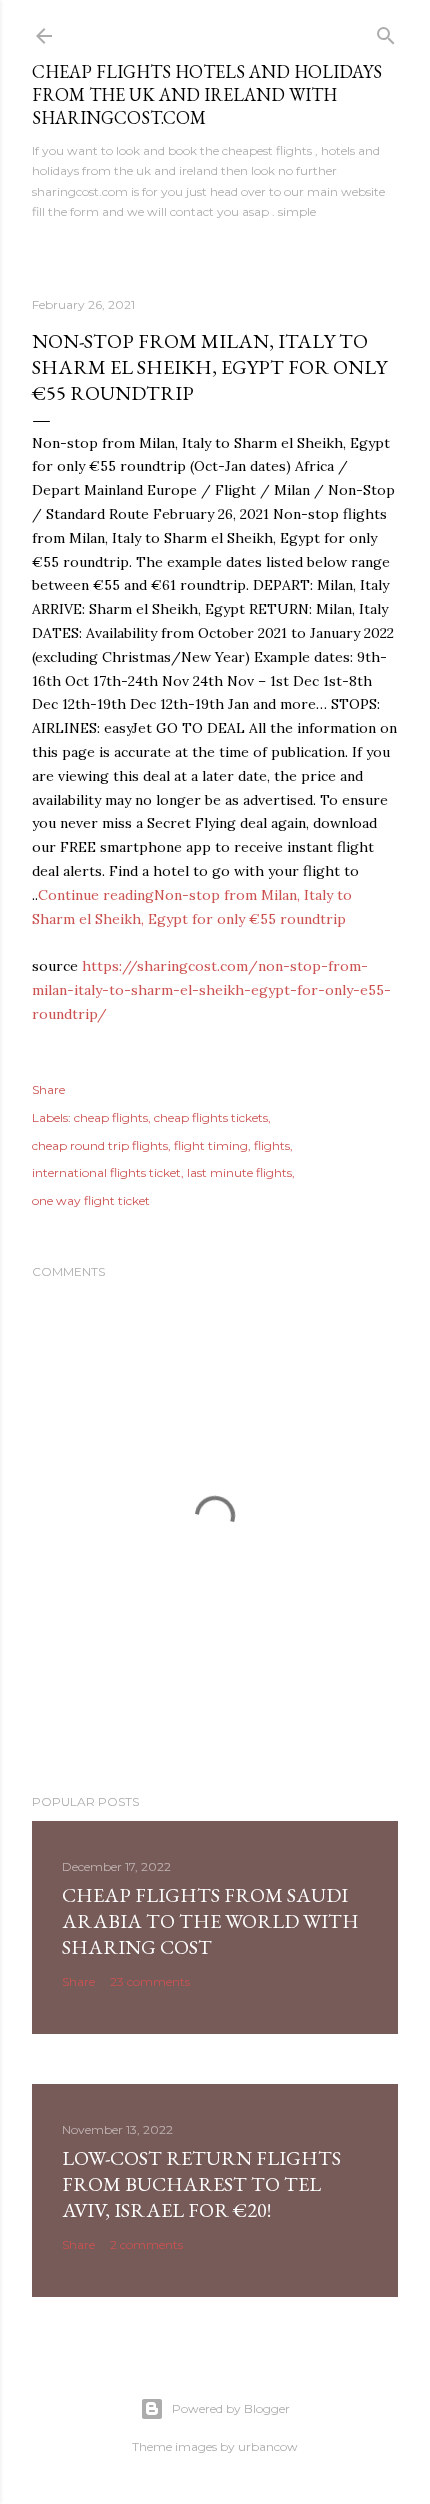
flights (272, 1145)
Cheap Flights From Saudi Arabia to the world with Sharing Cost (210, 1921)
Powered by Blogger (231, 2408)
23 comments (150, 1981)
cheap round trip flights (100, 1145)
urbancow (268, 2446)
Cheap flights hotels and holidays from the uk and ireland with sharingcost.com (207, 94)
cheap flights (111, 1117)
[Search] (386, 31)
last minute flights (239, 1172)
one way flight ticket (91, 1200)
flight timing (211, 1145)
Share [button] (48, 1089)
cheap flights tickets (211, 1117)
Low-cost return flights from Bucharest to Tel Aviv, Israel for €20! (201, 2184)
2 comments (146, 2244)
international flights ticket (106, 1172)
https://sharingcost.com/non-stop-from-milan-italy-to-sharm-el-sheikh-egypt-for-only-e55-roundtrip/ (211, 990)
